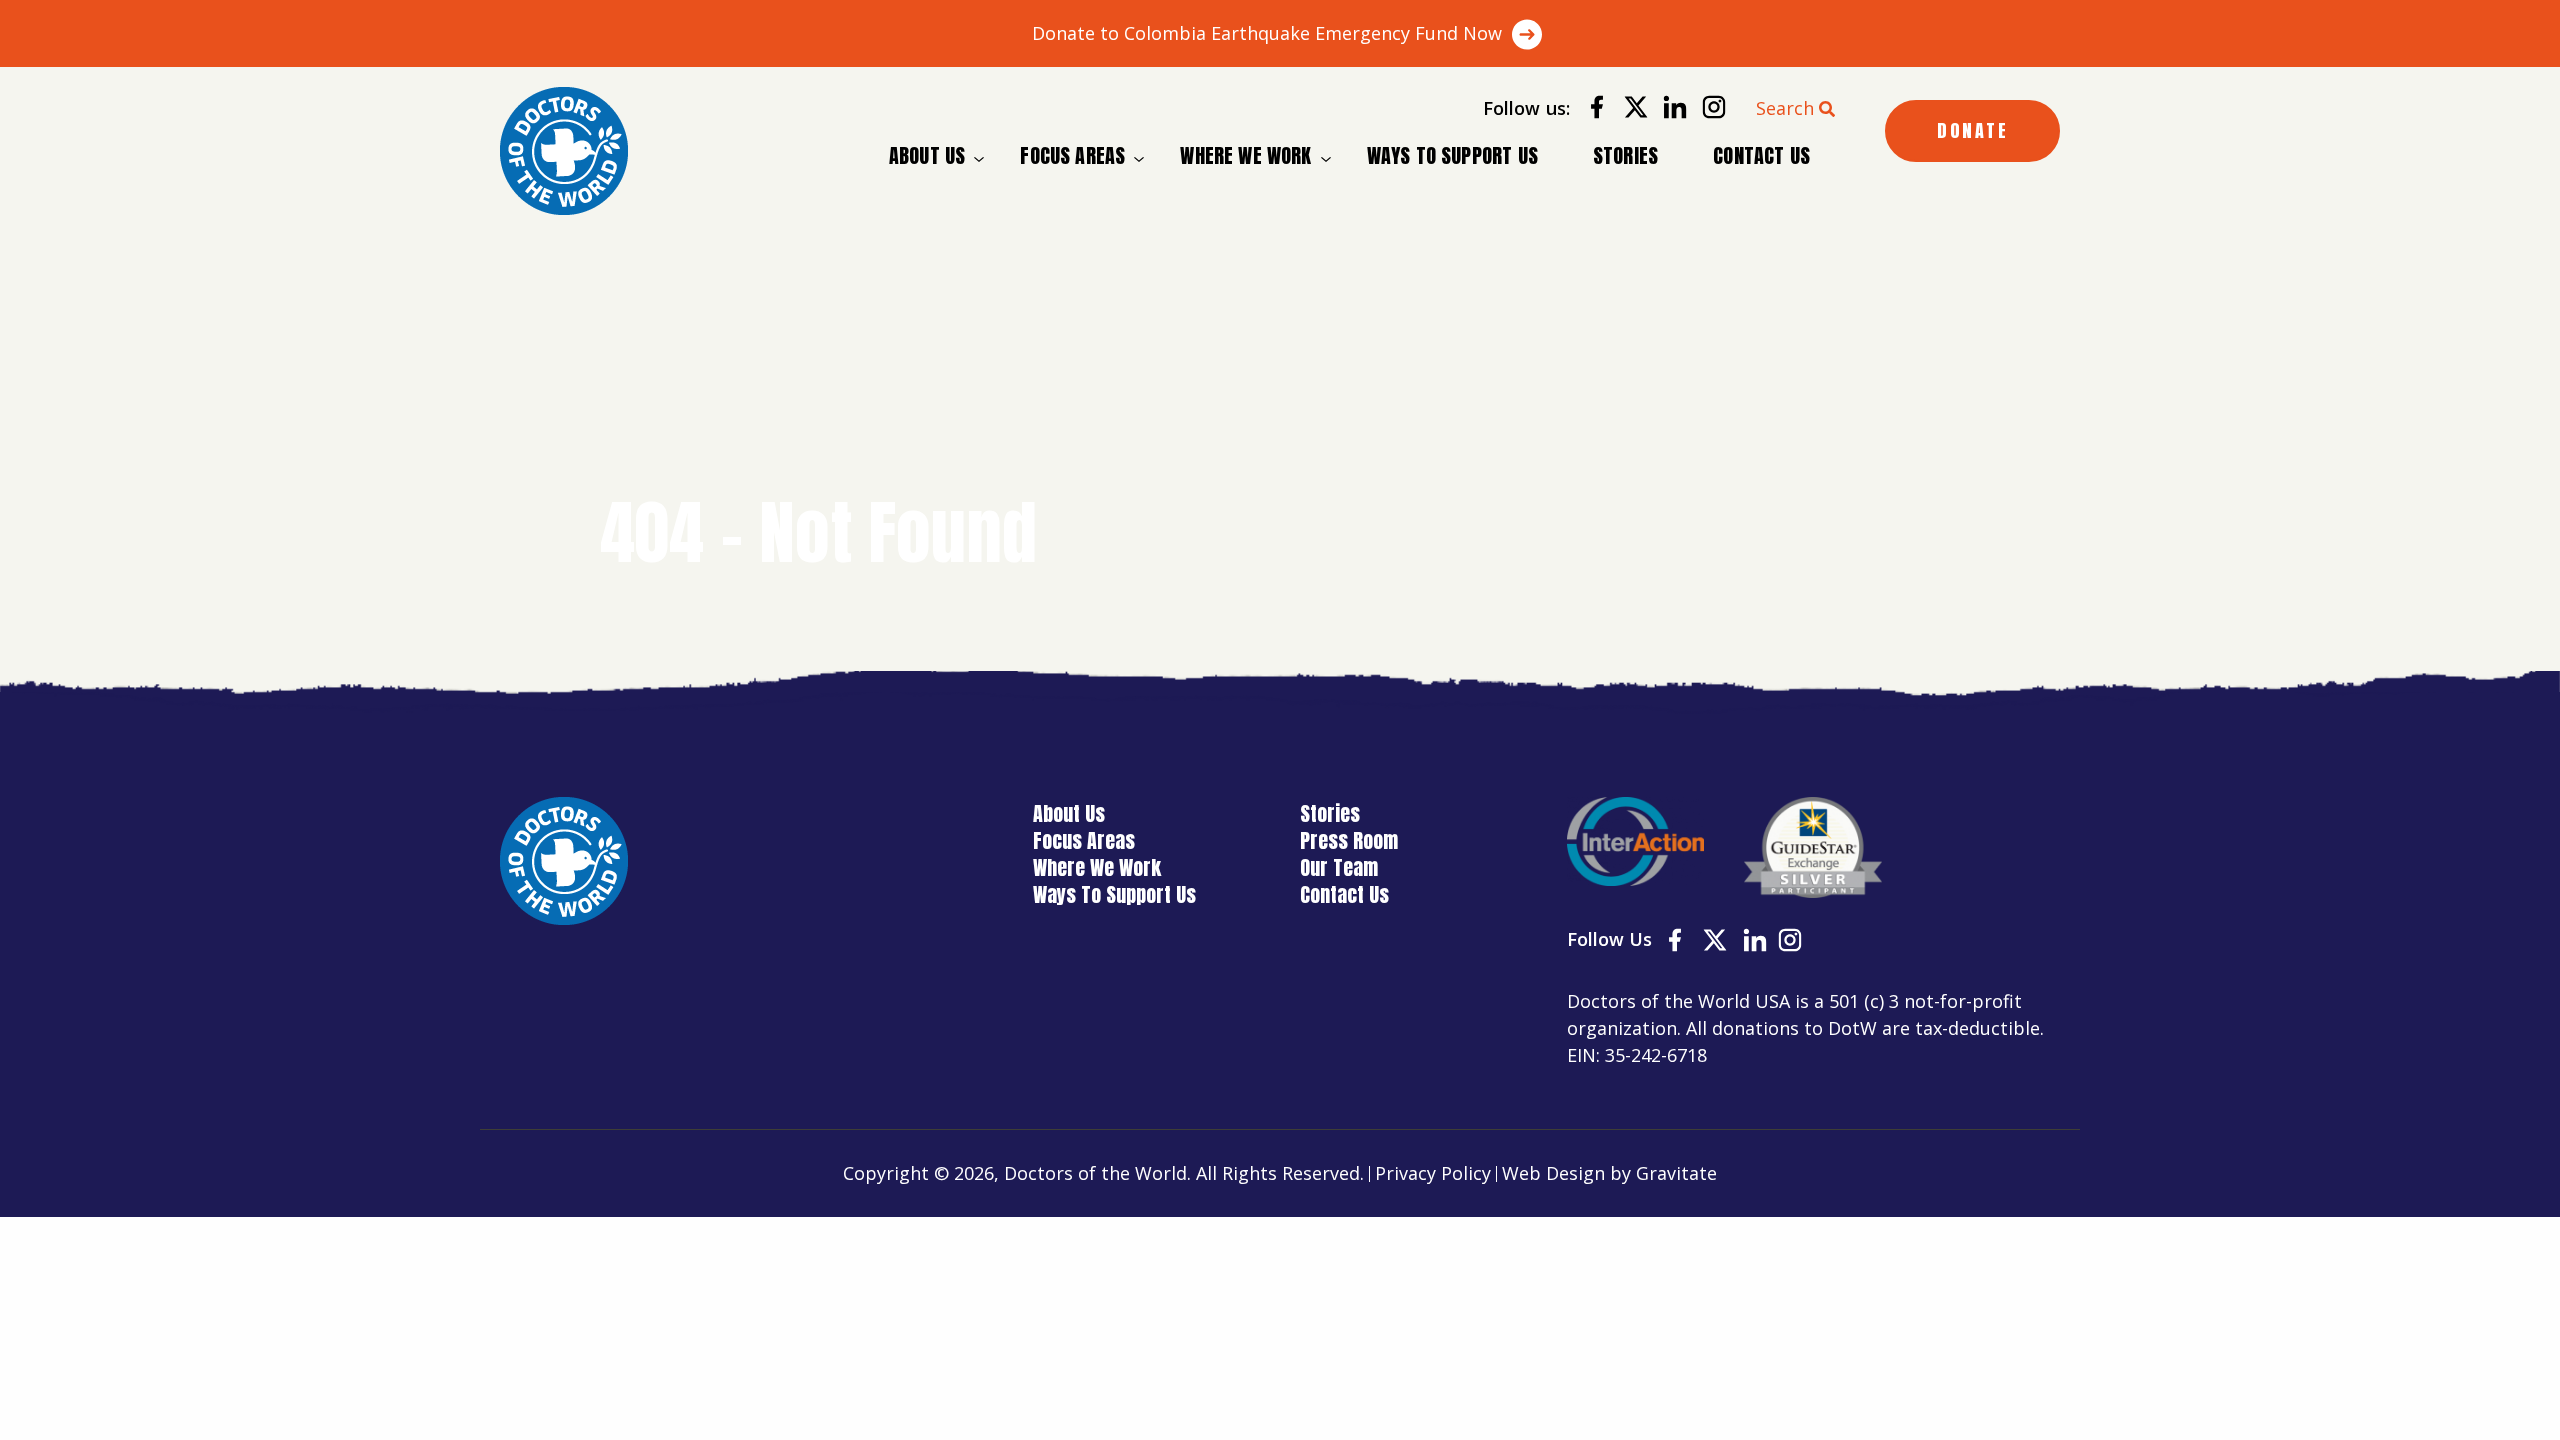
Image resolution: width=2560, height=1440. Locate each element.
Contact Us (1761, 155)
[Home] (564, 151)
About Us (927, 156)
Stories (1625, 155)
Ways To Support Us (1452, 155)
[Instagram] (1706, 110)
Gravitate (1676, 1173)
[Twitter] (1628, 110)
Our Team (1339, 867)
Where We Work (1245, 156)
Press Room (1349, 840)
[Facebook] (1589, 110)
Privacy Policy (1433, 1173)
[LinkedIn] (1667, 110)
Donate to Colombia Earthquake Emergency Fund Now (1267, 33)
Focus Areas (1072, 156)
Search (1785, 108)
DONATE (1972, 130)
